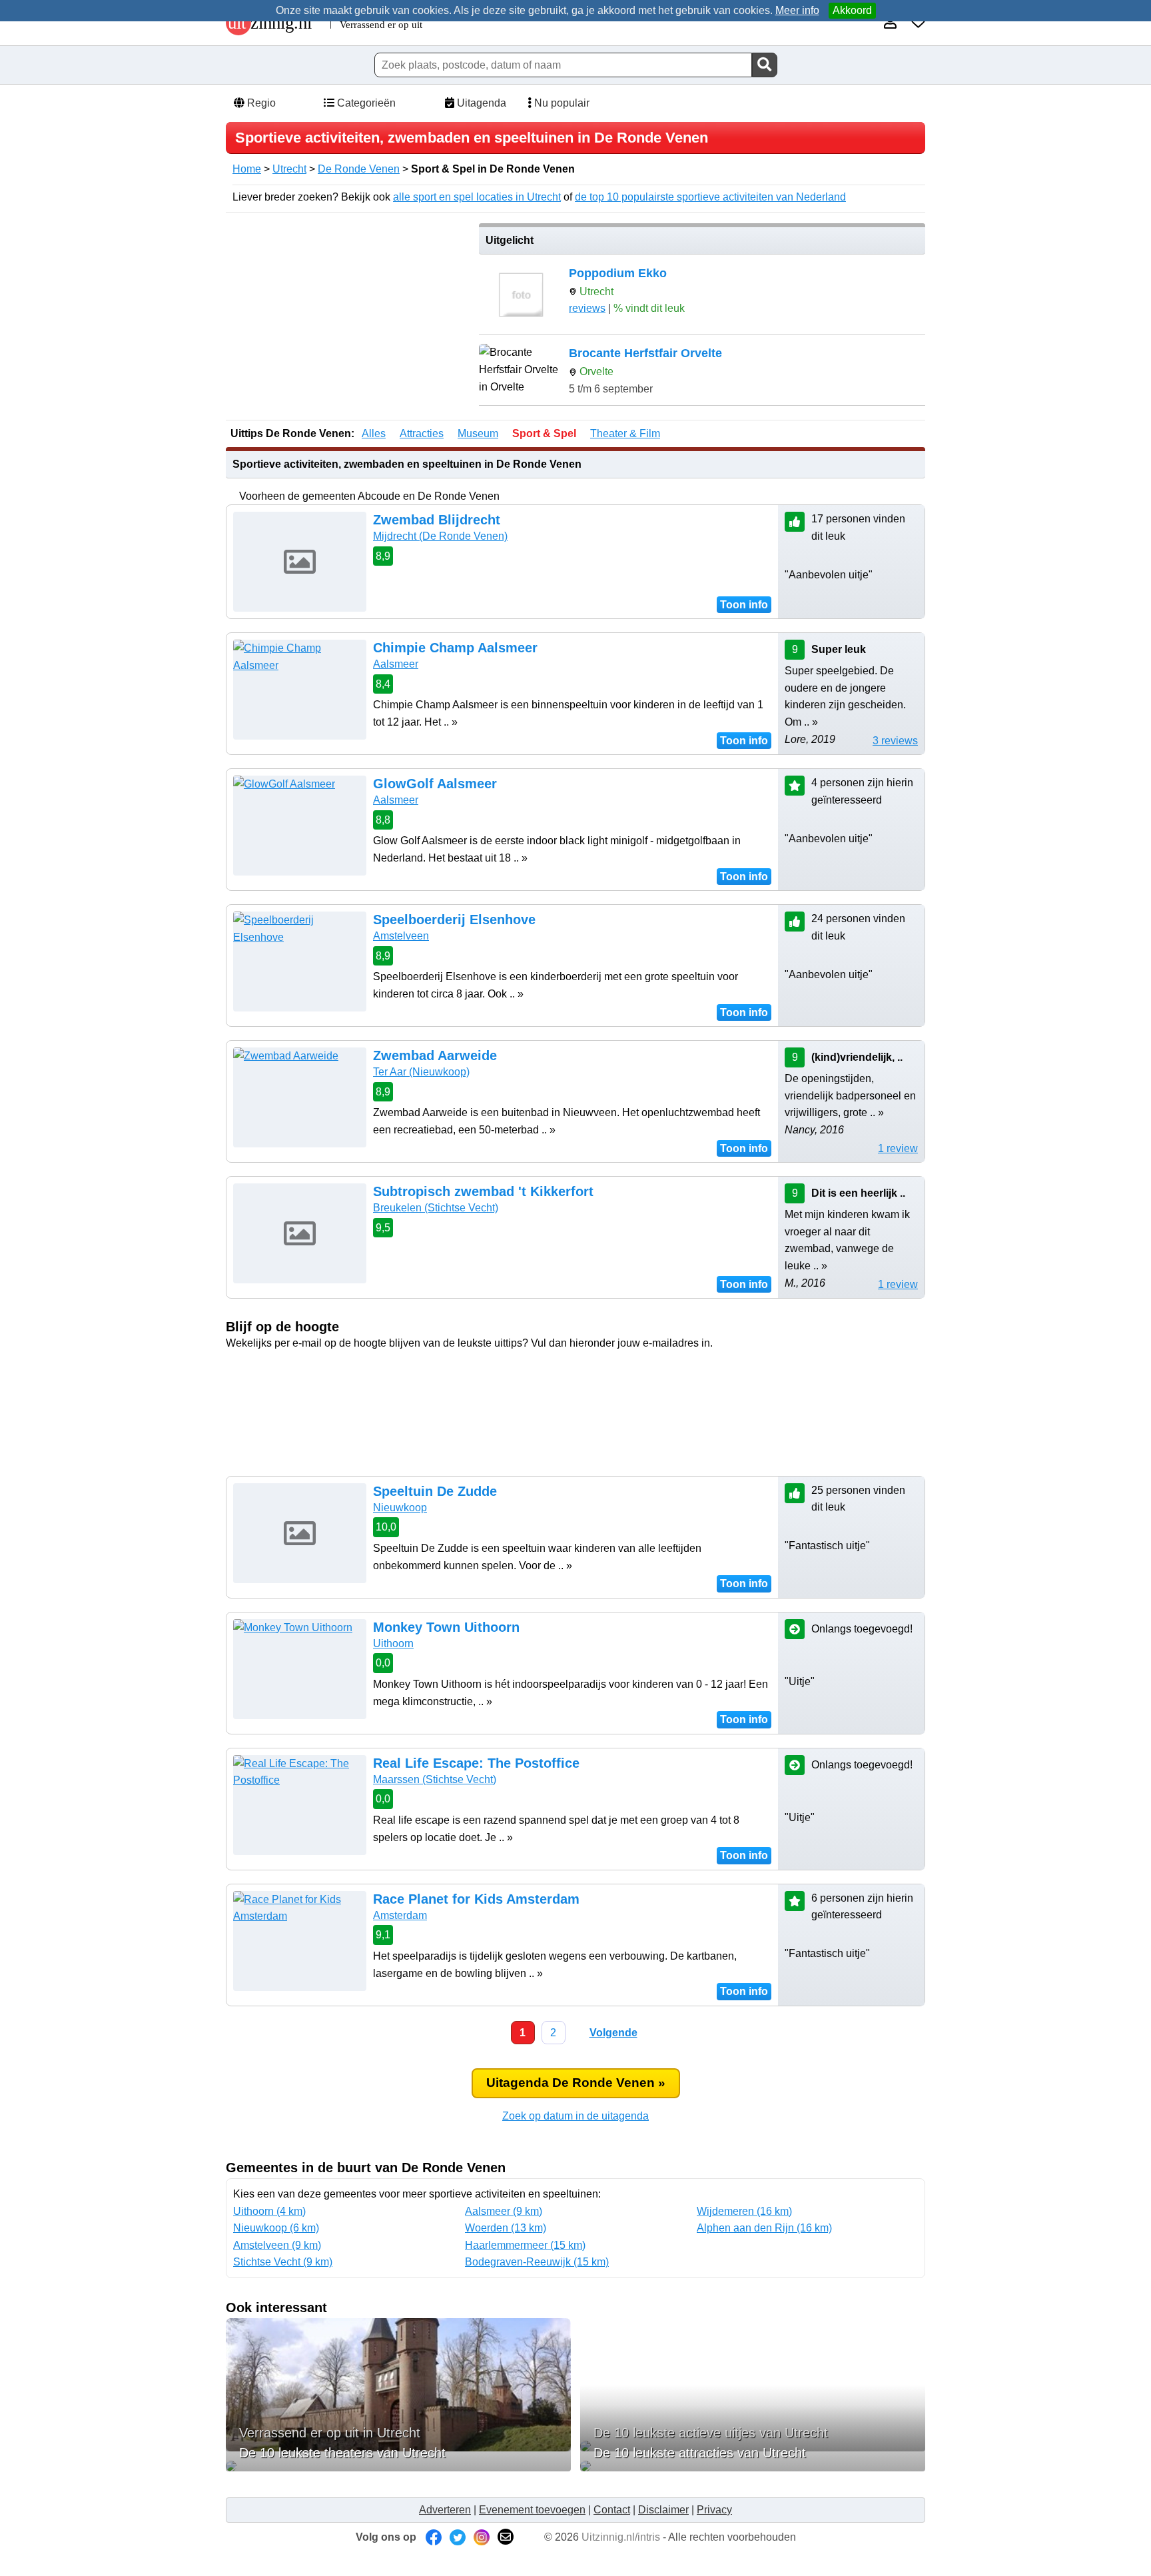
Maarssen (435, 1779)
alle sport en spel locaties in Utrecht (477, 197)
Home (247, 169)
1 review (898, 1148)
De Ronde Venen (359, 169)
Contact (612, 2510)
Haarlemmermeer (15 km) (525, 2245)
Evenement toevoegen (532, 2510)
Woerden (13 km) (506, 2228)
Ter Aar (421, 1072)
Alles (374, 433)
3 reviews (895, 741)
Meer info (797, 10)
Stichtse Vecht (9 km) (283, 2262)
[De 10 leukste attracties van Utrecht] (753, 2466)
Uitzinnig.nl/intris (621, 2537)
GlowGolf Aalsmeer (435, 784)
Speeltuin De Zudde (435, 1491)
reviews (587, 308)
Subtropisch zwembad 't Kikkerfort (483, 1191)
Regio (260, 103)
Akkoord (852, 10)
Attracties (422, 433)
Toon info (744, 605)
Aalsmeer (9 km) (504, 2211)
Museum (478, 433)
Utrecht (289, 169)
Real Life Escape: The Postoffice (476, 1763)
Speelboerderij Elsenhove (454, 920)
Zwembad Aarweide (435, 1055)
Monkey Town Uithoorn (446, 1627)
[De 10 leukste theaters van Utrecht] (398, 2466)
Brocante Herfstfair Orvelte (645, 353)
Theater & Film (625, 433)
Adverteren (445, 2510)
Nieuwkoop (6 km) (276, 2228)
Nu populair (561, 103)
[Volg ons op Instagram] (482, 2537)
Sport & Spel (544, 433)
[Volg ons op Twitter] (458, 2537)
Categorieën (365, 103)
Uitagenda (480, 103)
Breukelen (436, 1208)
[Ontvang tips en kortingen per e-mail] (506, 2537)
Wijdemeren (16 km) (744, 2211)
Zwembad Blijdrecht (437, 520)
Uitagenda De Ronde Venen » (576, 2083)
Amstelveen (401, 936)
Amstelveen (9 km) (277, 2245)
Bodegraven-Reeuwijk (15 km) (537, 2262)
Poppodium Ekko (618, 273)
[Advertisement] (348, 317)
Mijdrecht (440, 536)
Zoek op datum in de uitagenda (575, 2116)
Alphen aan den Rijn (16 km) (764, 2228)
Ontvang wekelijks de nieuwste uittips (575, 1378)
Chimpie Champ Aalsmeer (455, 648)
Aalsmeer (396, 664)
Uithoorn (393, 1643)
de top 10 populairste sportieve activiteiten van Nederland (710, 197)
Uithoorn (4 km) (269, 2211)
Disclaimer (663, 2510)
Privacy (714, 2510)
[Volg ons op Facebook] (434, 2537)
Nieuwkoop (400, 1508)
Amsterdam (400, 1915)
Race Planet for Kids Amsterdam (476, 1899)
